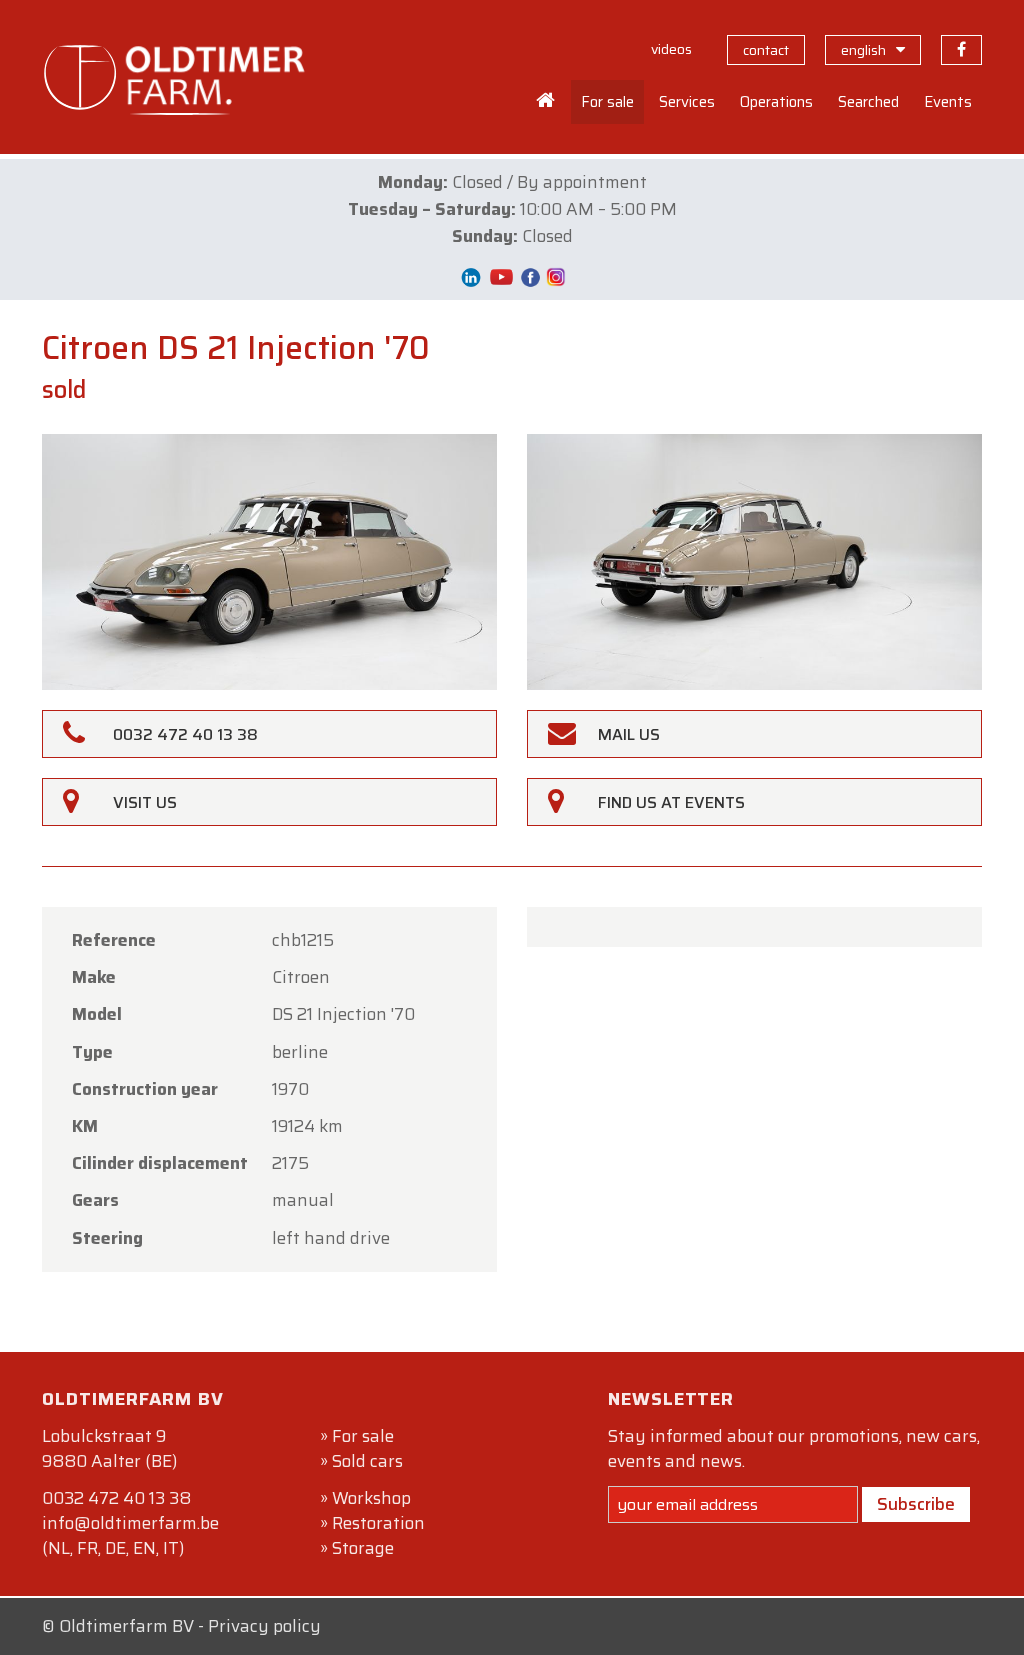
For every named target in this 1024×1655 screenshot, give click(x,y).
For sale (363, 1436)
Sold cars (367, 1461)
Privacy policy (264, 1626)
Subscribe (916, 1504)
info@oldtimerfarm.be (130, 1523)
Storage (363, 1548)
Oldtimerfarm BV (126, 1626)
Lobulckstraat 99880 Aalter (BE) (109, 1448)
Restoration (378, 1523)
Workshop (371, 1498)
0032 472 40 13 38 (116, 1498)
